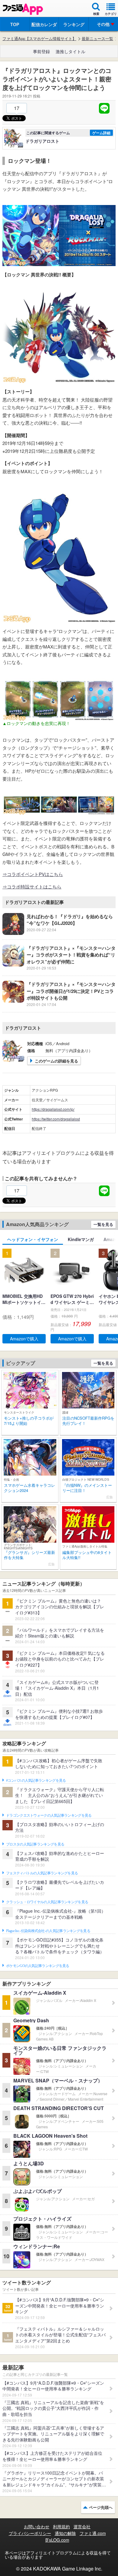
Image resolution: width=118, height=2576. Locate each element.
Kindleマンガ (81, 1239)
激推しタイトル (70, 51)
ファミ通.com (93, 2533)
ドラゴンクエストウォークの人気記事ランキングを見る (49, 1815)
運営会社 (82, 2526)
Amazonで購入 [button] (24, 1339)
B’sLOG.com (57, 2540)
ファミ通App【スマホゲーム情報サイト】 (39, 39)
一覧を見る (103, 1224)
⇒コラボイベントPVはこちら (33, 874)
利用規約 (61, 2526)
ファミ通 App (23, 9)
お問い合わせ (37, 2526)
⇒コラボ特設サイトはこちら (32, 886)
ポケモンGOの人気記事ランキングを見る (38, 1966)
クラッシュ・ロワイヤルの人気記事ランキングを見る (47, 1902)
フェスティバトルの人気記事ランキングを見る (42, 1873)
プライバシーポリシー (30, 2533)
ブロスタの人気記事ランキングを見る (35, 1844)
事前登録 (41, 51)
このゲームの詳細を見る (56, 1061)
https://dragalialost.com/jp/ (53, 1109)
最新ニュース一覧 (97, 39)
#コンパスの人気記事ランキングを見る (36, 1781)
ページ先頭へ (101, 2507)
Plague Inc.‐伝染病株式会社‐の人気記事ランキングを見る (48, 1931)
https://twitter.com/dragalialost (56, 1119)
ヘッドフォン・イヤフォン (33, 1239)
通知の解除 (65, 2533)
